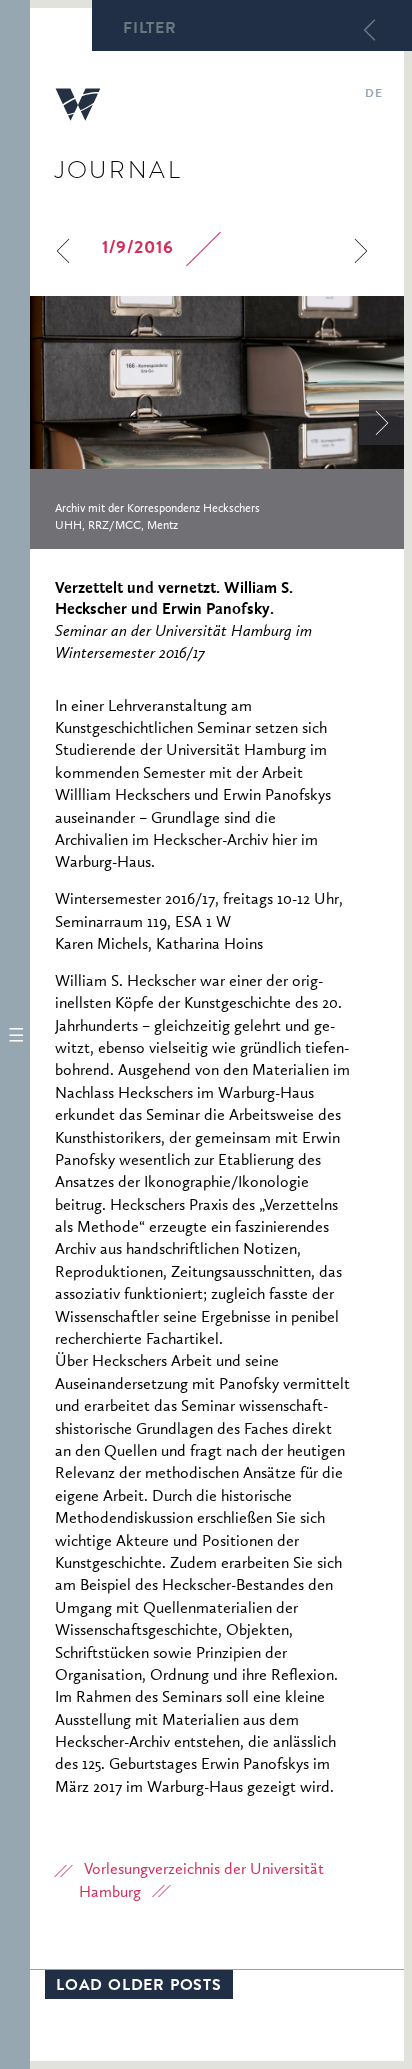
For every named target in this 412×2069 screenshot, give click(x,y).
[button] (15, 1034)
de (373, 95)
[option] (217, 422)
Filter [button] (150, 30)
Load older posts (139, 1987)
